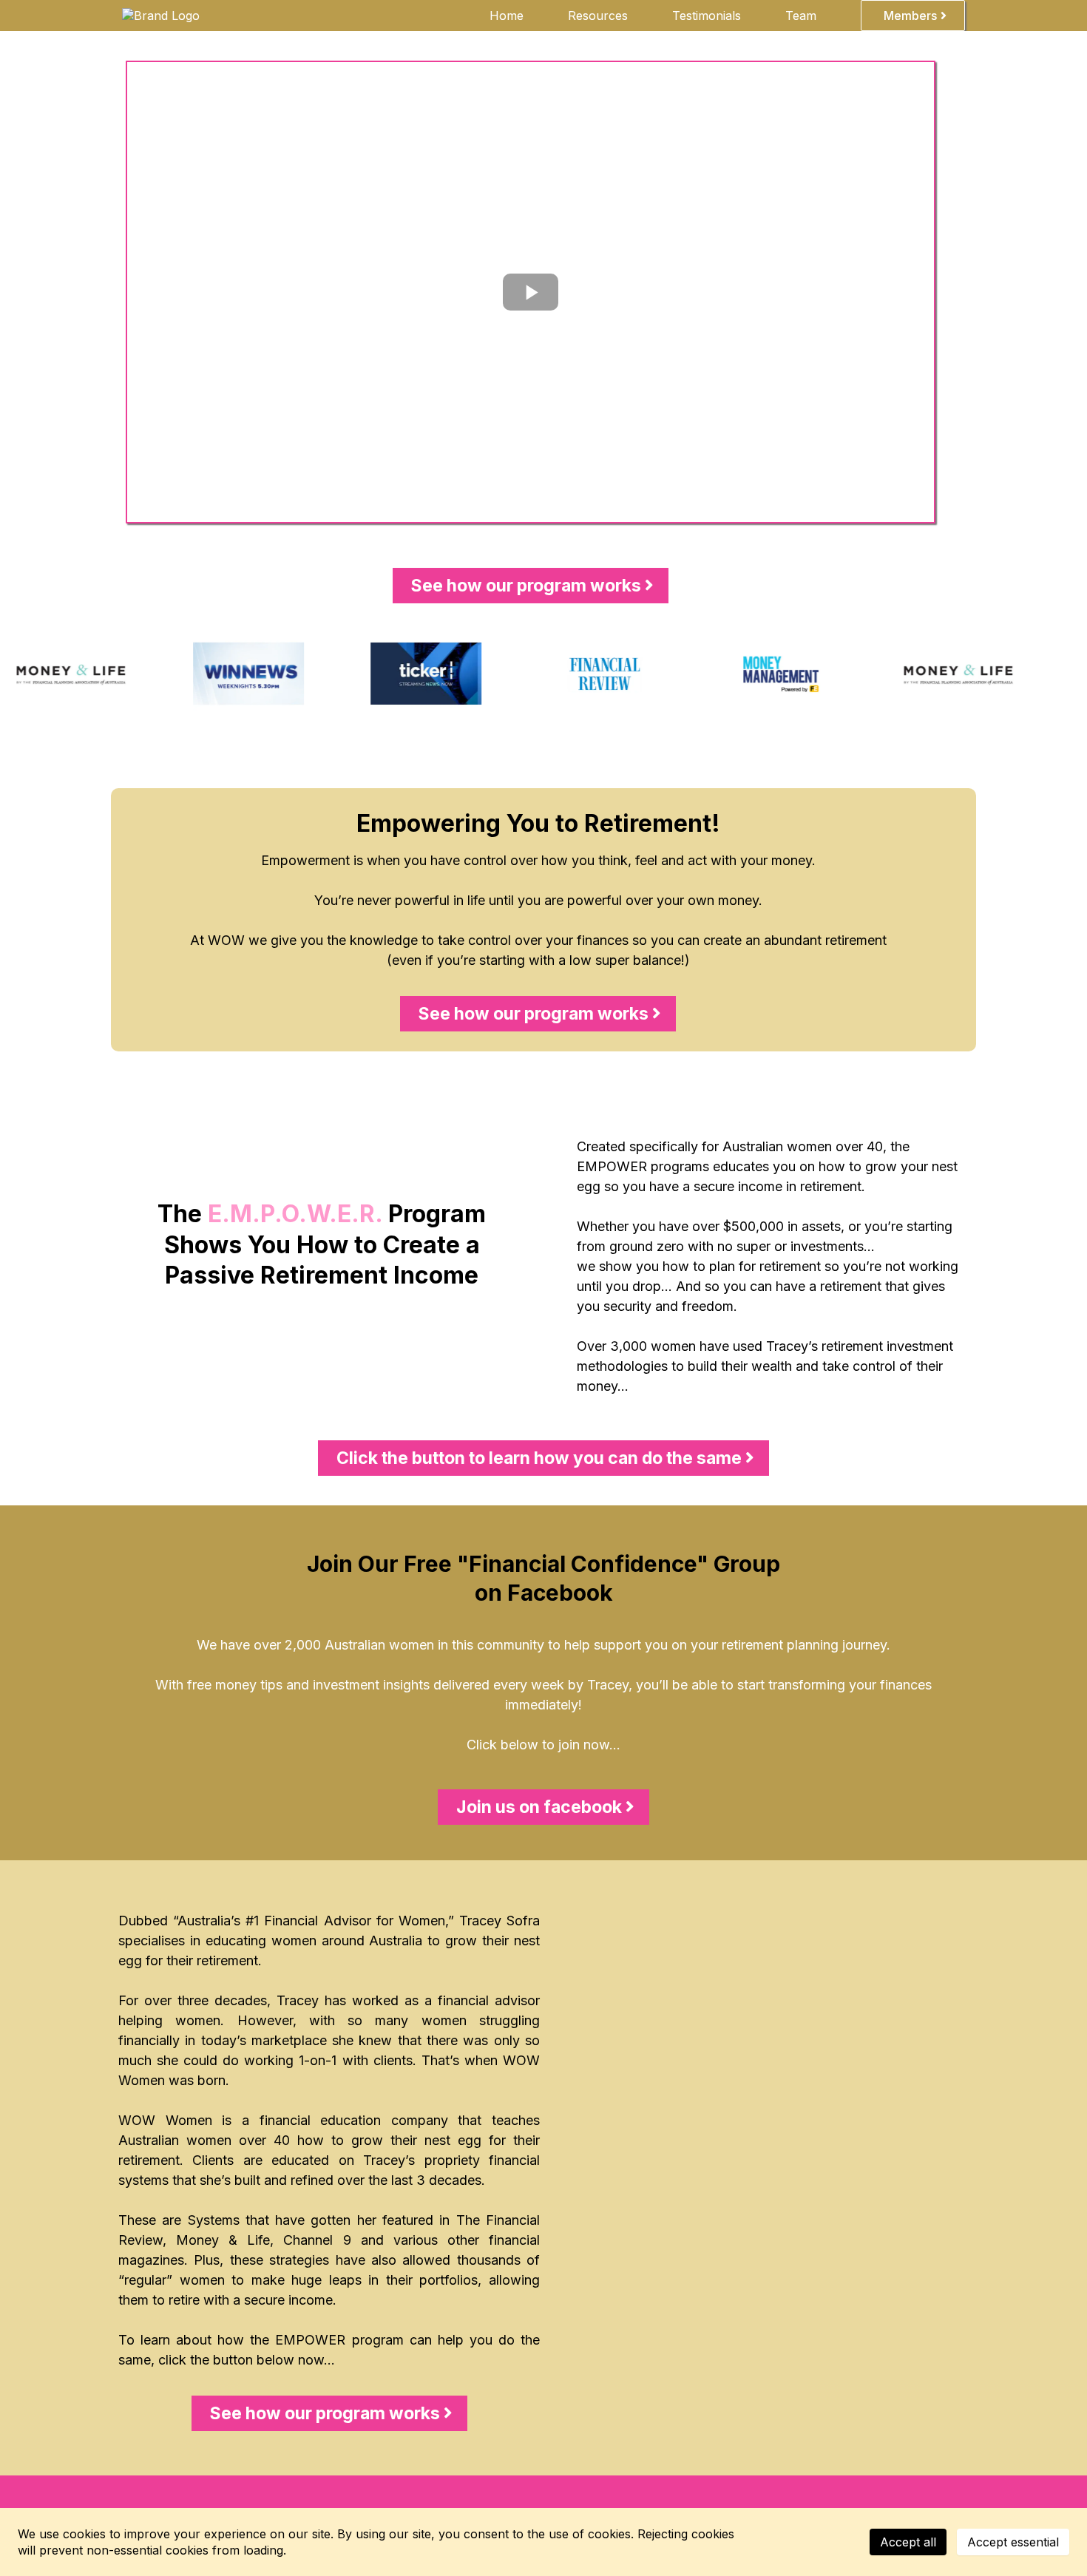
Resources (598, 16)
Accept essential (1013, 2542)
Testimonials (707, 16)
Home (507, 16)
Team (801, 16)
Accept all (908, 2542)
